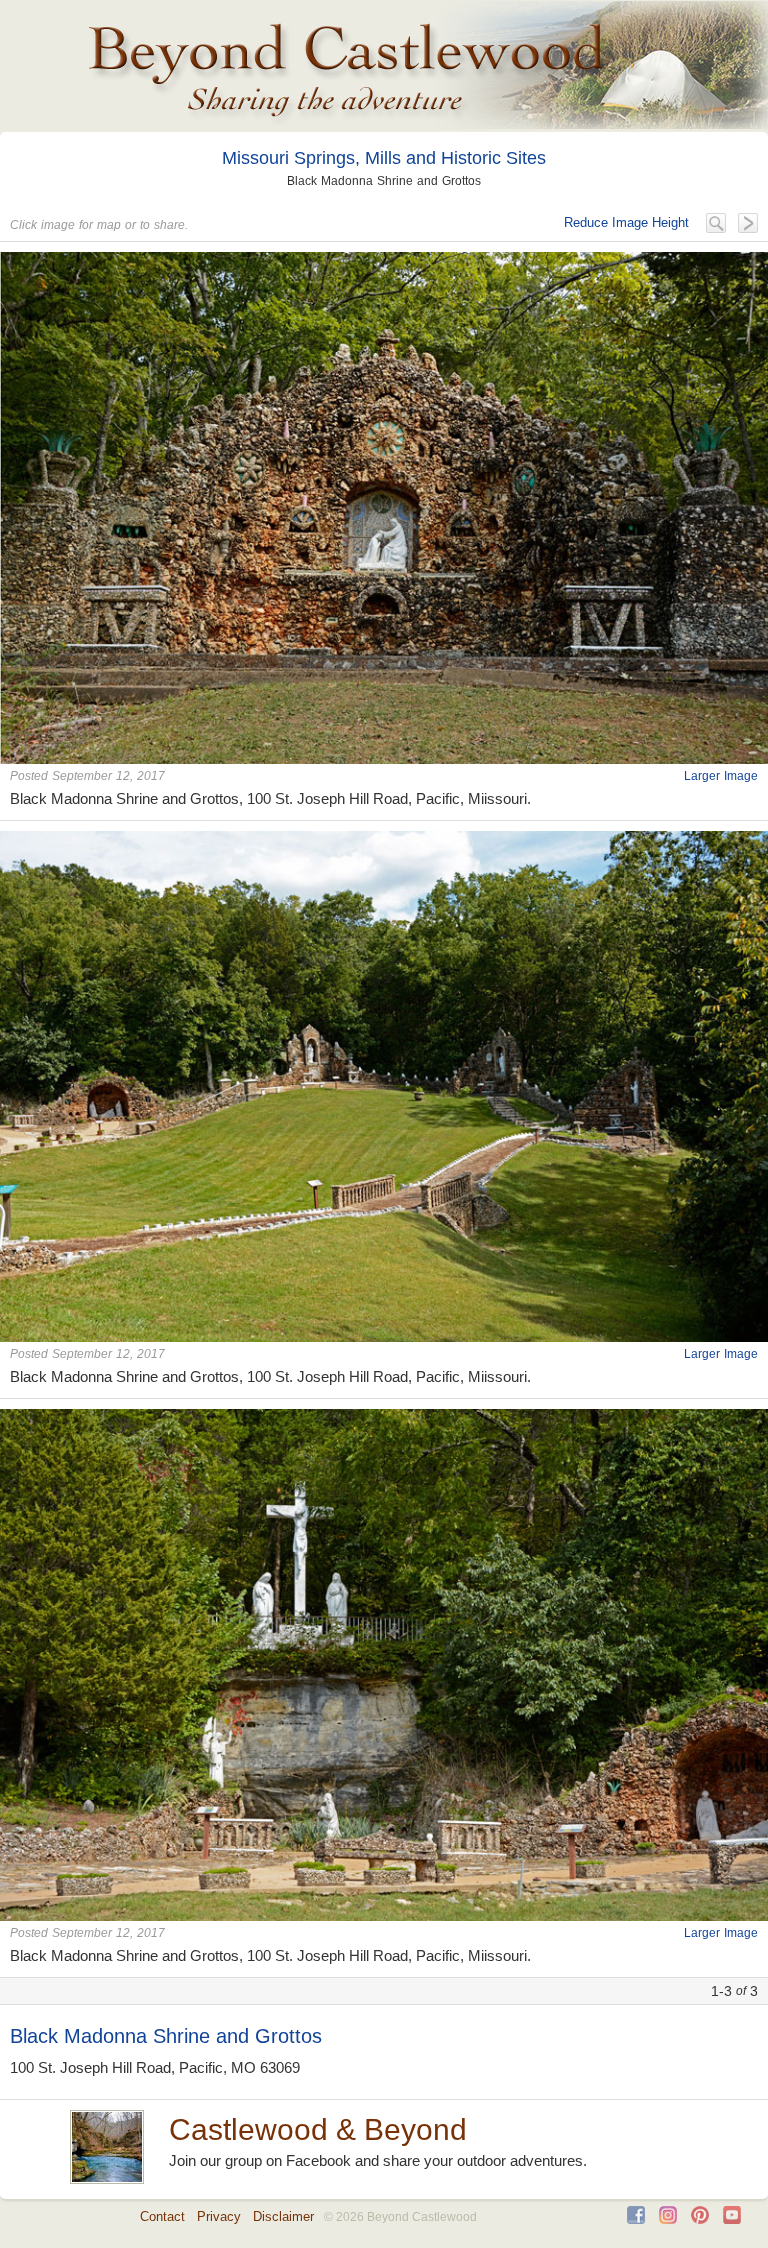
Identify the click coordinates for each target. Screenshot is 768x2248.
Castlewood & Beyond (318, 2129)
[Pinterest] (700, 2219)
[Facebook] (636, 2219)
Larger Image (721, 776)
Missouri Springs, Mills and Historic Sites (384, 158)
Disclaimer (283, 2216)
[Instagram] (668, 2219)
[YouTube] (732, 2219)
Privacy (219, 2216)
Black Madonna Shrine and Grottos (166, 2036)
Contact (162, 2216)
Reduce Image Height (626, 222)
